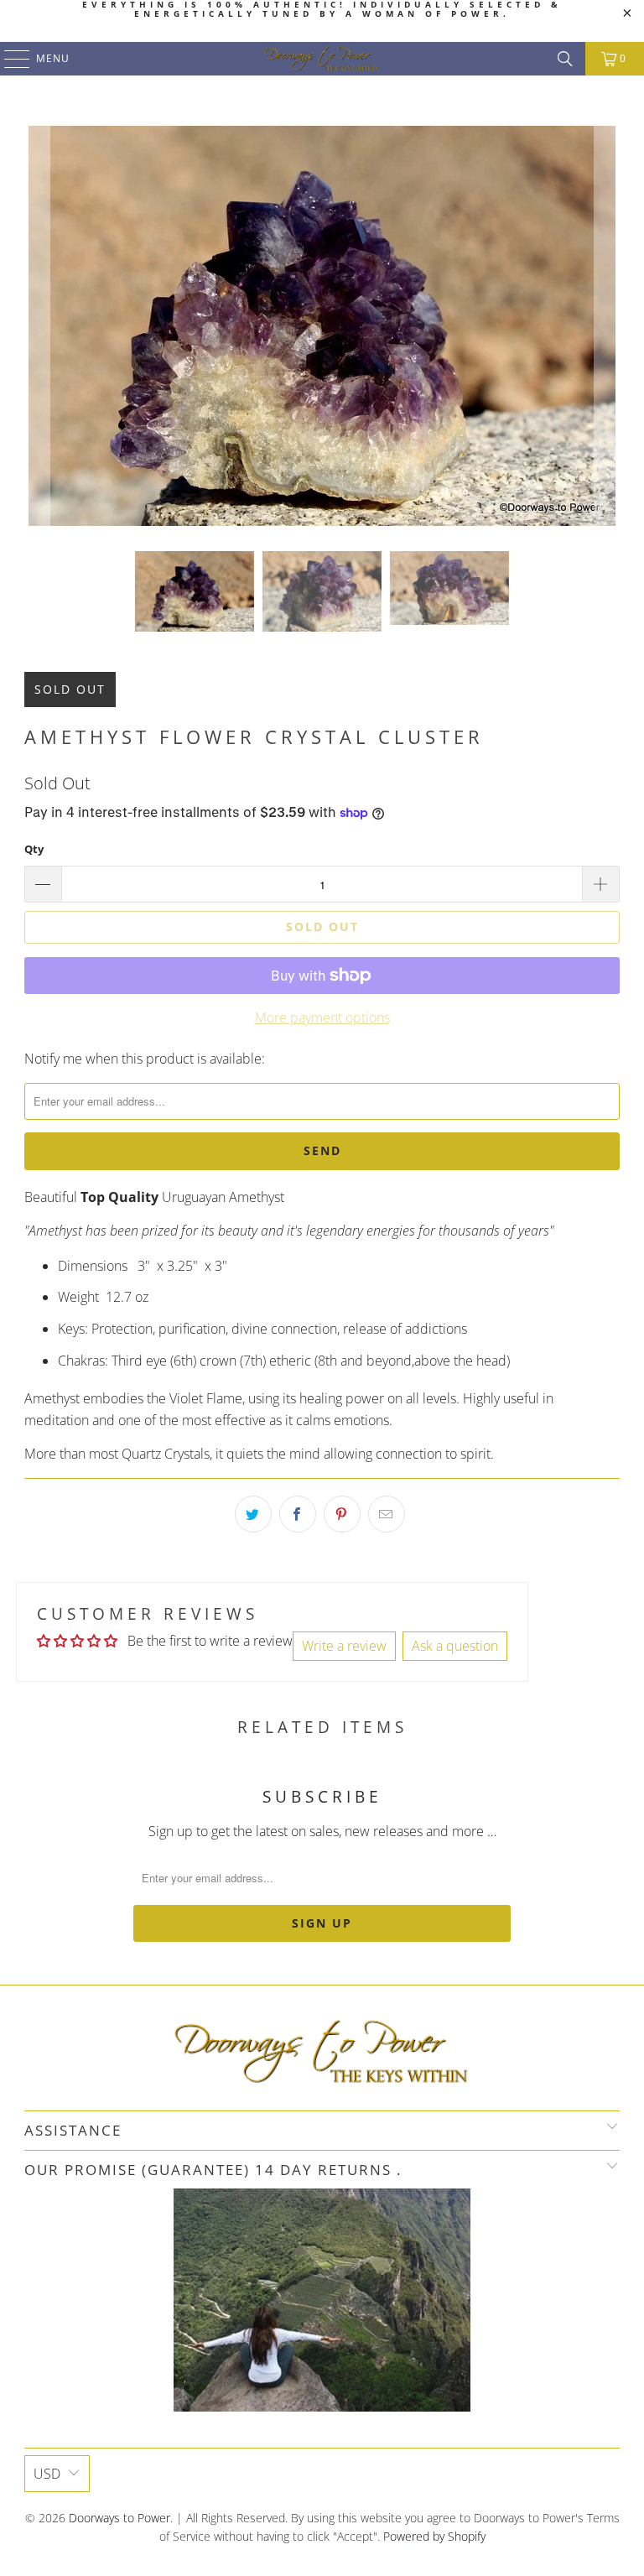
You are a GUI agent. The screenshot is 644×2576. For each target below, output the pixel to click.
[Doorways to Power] (322, 59)
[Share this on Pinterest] (342, 1514)
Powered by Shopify (434, 2536)
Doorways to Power (119, 2518)
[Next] (607, 326)
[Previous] (37, 326)
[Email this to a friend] (387, 1514)
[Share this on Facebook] (298, 1514)
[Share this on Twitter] (253, 1514)
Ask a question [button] (455, 1646)
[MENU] (9, 59)
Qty (34, 849)
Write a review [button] (344, 1646)
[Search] (565, 59)
